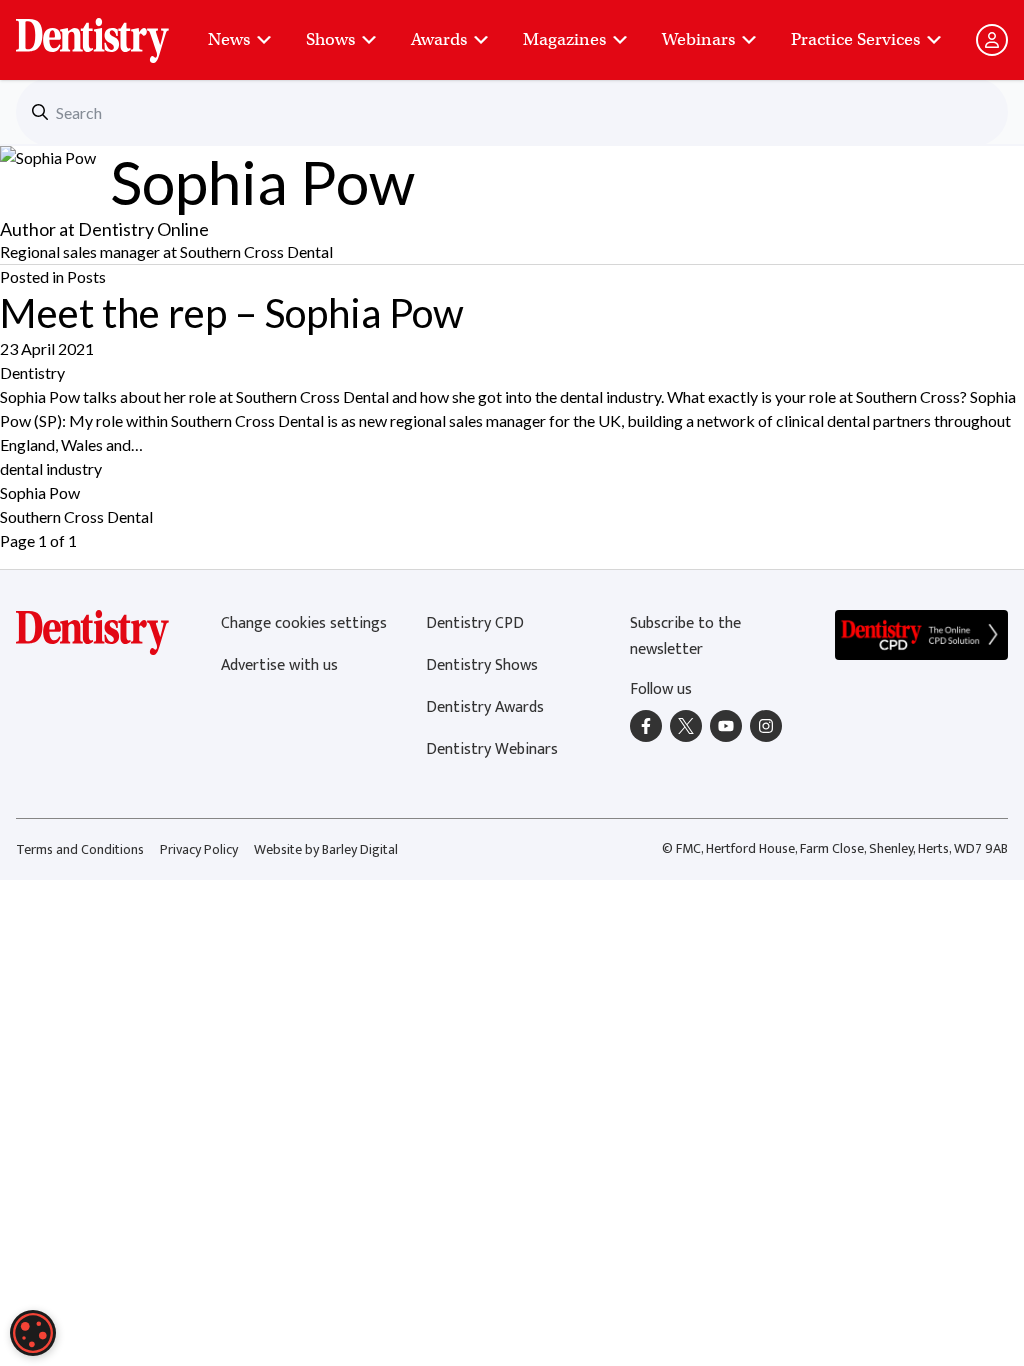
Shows (330, 39)
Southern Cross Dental (76, 516)
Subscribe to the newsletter (685, 636)
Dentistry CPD (475, 623)
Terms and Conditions (80, 849)
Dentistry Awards (485, 707)
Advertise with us (279, 665)
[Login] (992, 40)
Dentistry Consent (116, 30)
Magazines (564, 39)
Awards (439, 39)
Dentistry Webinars (492, 749)
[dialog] (33, 1333)
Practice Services (855, 39)
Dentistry (32, 372)
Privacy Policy (199, 849)
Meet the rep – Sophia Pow (232, 313)
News (229, 39)
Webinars (698, 39)
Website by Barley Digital (326, 849)
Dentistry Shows (482, 665)
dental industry (51, 468)
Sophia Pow (40, 492)
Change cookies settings (304, 623)
